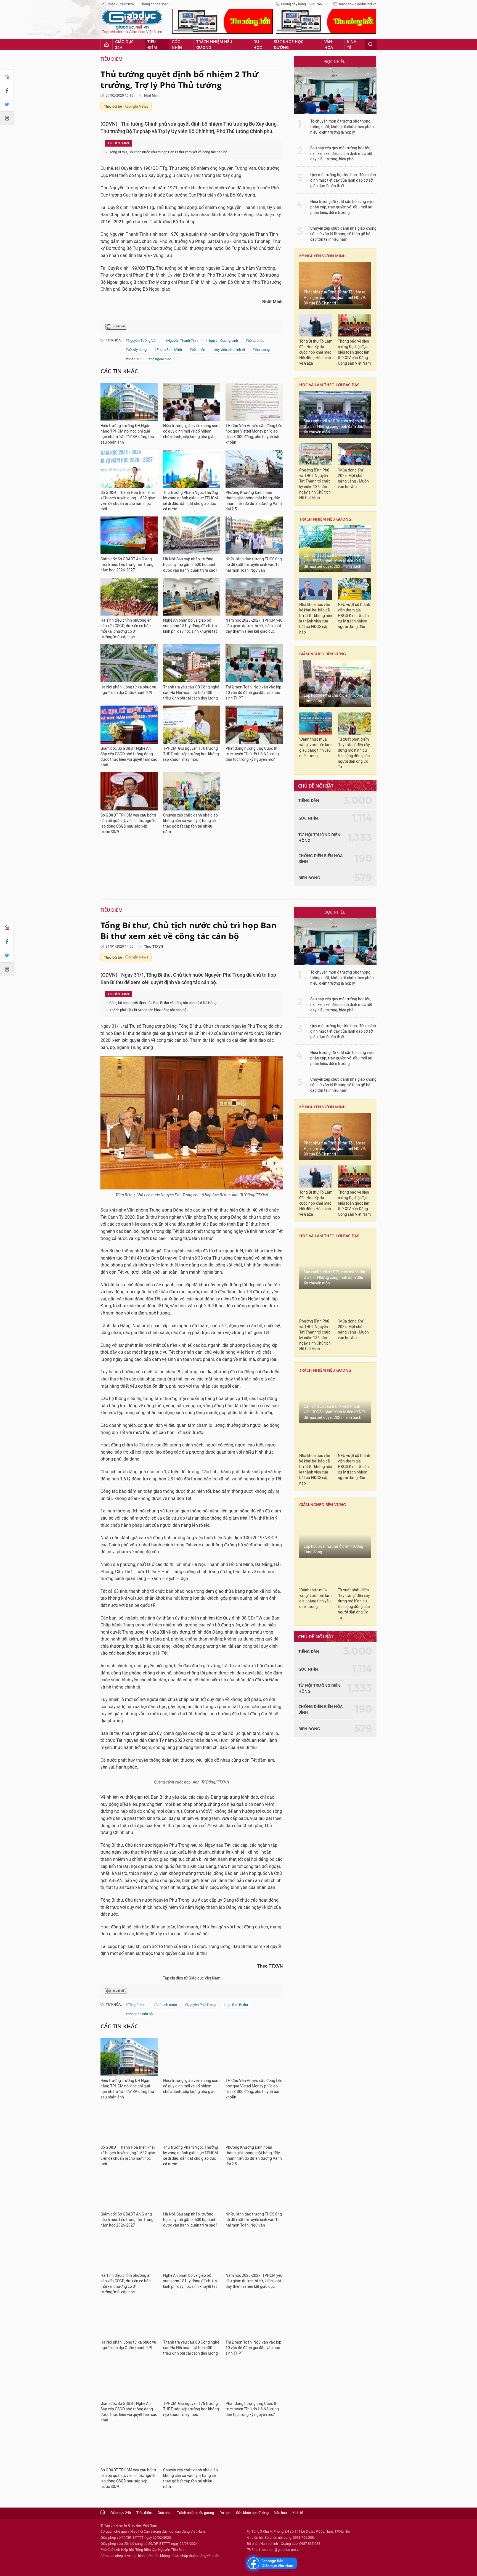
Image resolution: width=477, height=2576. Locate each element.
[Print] (7, 118)
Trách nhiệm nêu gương (214, 44)
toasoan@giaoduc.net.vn (358, 4)
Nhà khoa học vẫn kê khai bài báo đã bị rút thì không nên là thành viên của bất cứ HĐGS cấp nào (316, 618)
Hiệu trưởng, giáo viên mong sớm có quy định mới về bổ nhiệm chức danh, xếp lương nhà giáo (191, 431)
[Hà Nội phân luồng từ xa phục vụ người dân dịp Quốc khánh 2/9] (129, 663)
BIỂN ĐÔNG (309, 878)
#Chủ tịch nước (165, 2128)
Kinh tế (352, 44)
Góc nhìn (177, 44)
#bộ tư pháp (255, 340)
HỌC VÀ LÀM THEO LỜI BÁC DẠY (329, 385)
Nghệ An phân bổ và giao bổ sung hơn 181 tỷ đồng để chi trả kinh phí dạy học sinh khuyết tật (190, 626)
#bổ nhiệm (198, 350)
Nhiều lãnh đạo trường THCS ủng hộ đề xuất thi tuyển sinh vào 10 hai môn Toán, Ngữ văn (254, 565)
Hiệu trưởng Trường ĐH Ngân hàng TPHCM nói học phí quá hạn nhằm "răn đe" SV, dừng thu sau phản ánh (127, 434)
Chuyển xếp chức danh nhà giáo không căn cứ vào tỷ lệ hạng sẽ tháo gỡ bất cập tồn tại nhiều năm (190, 824)
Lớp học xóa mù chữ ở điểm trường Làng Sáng (333, 698)
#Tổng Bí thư (136, 2128)
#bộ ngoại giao (160, 359)
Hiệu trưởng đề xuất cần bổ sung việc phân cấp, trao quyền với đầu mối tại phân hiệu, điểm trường (342, 207)
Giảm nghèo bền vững (323, 654)
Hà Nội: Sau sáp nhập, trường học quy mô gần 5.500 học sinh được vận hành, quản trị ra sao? (190, 565)
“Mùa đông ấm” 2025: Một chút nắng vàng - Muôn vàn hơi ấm (353, 479)
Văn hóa (329, 44)
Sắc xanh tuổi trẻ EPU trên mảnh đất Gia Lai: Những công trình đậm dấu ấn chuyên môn (335, 427)
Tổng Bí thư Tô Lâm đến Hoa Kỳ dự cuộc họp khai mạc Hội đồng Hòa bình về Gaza (316, 352)
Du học (258, 44)
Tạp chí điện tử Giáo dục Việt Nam (192, 2102)
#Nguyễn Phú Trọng (200, 2128)
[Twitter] (7, 104)
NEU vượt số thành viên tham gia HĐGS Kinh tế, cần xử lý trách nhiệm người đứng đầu (354, 616)
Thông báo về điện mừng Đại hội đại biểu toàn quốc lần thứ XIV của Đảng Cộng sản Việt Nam (354, 352)
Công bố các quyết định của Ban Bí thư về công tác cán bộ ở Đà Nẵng (163, 1003)
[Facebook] (7, 91)
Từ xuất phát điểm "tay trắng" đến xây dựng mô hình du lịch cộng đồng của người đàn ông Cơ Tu (354, 753)
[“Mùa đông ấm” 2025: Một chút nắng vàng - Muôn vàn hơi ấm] (354, 454)
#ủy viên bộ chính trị (229, 350)
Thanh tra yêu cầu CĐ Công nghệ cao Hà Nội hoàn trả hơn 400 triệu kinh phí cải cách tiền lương (191, 693)
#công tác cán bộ (139, 2138)
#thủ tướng (261, 350)
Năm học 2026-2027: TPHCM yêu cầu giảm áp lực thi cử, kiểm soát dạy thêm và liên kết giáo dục (254, 626)
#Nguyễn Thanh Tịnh (181, 340)
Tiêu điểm (152, 44)
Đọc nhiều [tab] (335, 61)
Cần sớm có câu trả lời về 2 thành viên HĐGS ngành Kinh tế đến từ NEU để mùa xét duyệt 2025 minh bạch (335, 561)
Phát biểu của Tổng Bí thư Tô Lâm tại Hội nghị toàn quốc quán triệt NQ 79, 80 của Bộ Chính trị (335, 298)
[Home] (7, 77)
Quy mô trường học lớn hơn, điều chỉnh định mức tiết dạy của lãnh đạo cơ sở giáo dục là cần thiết (343, 180)
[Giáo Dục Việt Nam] (132, 22)
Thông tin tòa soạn (154, 4)
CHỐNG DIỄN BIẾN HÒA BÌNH (320, 858)
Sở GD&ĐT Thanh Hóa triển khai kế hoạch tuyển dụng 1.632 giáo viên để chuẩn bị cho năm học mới (128, 501)
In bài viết (119, 326)
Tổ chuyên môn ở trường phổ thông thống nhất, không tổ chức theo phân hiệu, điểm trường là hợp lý (342, 127)
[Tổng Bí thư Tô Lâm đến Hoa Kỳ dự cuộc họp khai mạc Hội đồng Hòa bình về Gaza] (316, 325)
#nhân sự (133, 359)
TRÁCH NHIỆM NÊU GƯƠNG (325, 519)
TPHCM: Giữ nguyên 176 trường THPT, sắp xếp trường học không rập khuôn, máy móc (191, 754)
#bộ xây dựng (136, 350)
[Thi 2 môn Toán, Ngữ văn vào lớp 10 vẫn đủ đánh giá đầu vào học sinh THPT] (254, 663)
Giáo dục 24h (124, 44)
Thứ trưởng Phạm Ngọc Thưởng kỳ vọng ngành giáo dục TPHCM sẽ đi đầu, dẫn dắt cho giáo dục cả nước (191, 501)
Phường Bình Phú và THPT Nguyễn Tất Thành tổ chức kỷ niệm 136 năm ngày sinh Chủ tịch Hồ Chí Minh (315, 484)
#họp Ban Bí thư (236, 2128)
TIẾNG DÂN (309, 800)
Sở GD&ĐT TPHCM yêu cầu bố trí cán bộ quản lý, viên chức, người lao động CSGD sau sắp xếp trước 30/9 (128, 824)
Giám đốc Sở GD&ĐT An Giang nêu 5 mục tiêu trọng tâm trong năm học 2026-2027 (127, 565)
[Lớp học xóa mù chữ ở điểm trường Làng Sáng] (335, 683)
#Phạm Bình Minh (168, 350)
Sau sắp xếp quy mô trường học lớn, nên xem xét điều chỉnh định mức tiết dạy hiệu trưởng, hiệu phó (341, 154)
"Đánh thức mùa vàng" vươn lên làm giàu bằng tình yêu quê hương (315, 748)
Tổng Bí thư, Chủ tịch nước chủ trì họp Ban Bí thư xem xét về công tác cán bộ (168, 152)
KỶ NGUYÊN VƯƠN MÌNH (323, 256)
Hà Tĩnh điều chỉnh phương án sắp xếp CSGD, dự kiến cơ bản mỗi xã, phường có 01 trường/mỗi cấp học (126, 629)
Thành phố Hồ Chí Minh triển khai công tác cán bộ (148, 1010)
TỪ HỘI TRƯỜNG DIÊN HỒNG (319, 838)
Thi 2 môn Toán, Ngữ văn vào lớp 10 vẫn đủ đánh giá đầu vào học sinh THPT (253, 693)
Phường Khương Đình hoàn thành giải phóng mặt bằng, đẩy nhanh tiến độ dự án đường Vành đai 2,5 (254, 501)
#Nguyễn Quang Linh (222, 340)
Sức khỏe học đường (289, 44)
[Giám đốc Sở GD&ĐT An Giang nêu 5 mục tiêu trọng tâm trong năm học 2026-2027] (129, 536)
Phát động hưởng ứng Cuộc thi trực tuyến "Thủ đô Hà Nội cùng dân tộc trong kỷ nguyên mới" (252, 754)
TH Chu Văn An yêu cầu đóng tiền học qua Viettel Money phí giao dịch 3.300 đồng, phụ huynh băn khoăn (254, 434)
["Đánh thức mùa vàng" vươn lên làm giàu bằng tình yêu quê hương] (316, 723)
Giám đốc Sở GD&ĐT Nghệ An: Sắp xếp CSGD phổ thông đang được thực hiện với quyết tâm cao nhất (129, 757)
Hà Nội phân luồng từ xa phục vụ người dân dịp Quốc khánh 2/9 (128, 690)
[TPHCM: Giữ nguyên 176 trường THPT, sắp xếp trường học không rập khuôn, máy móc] (192, 725)
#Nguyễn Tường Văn (141, 340)
